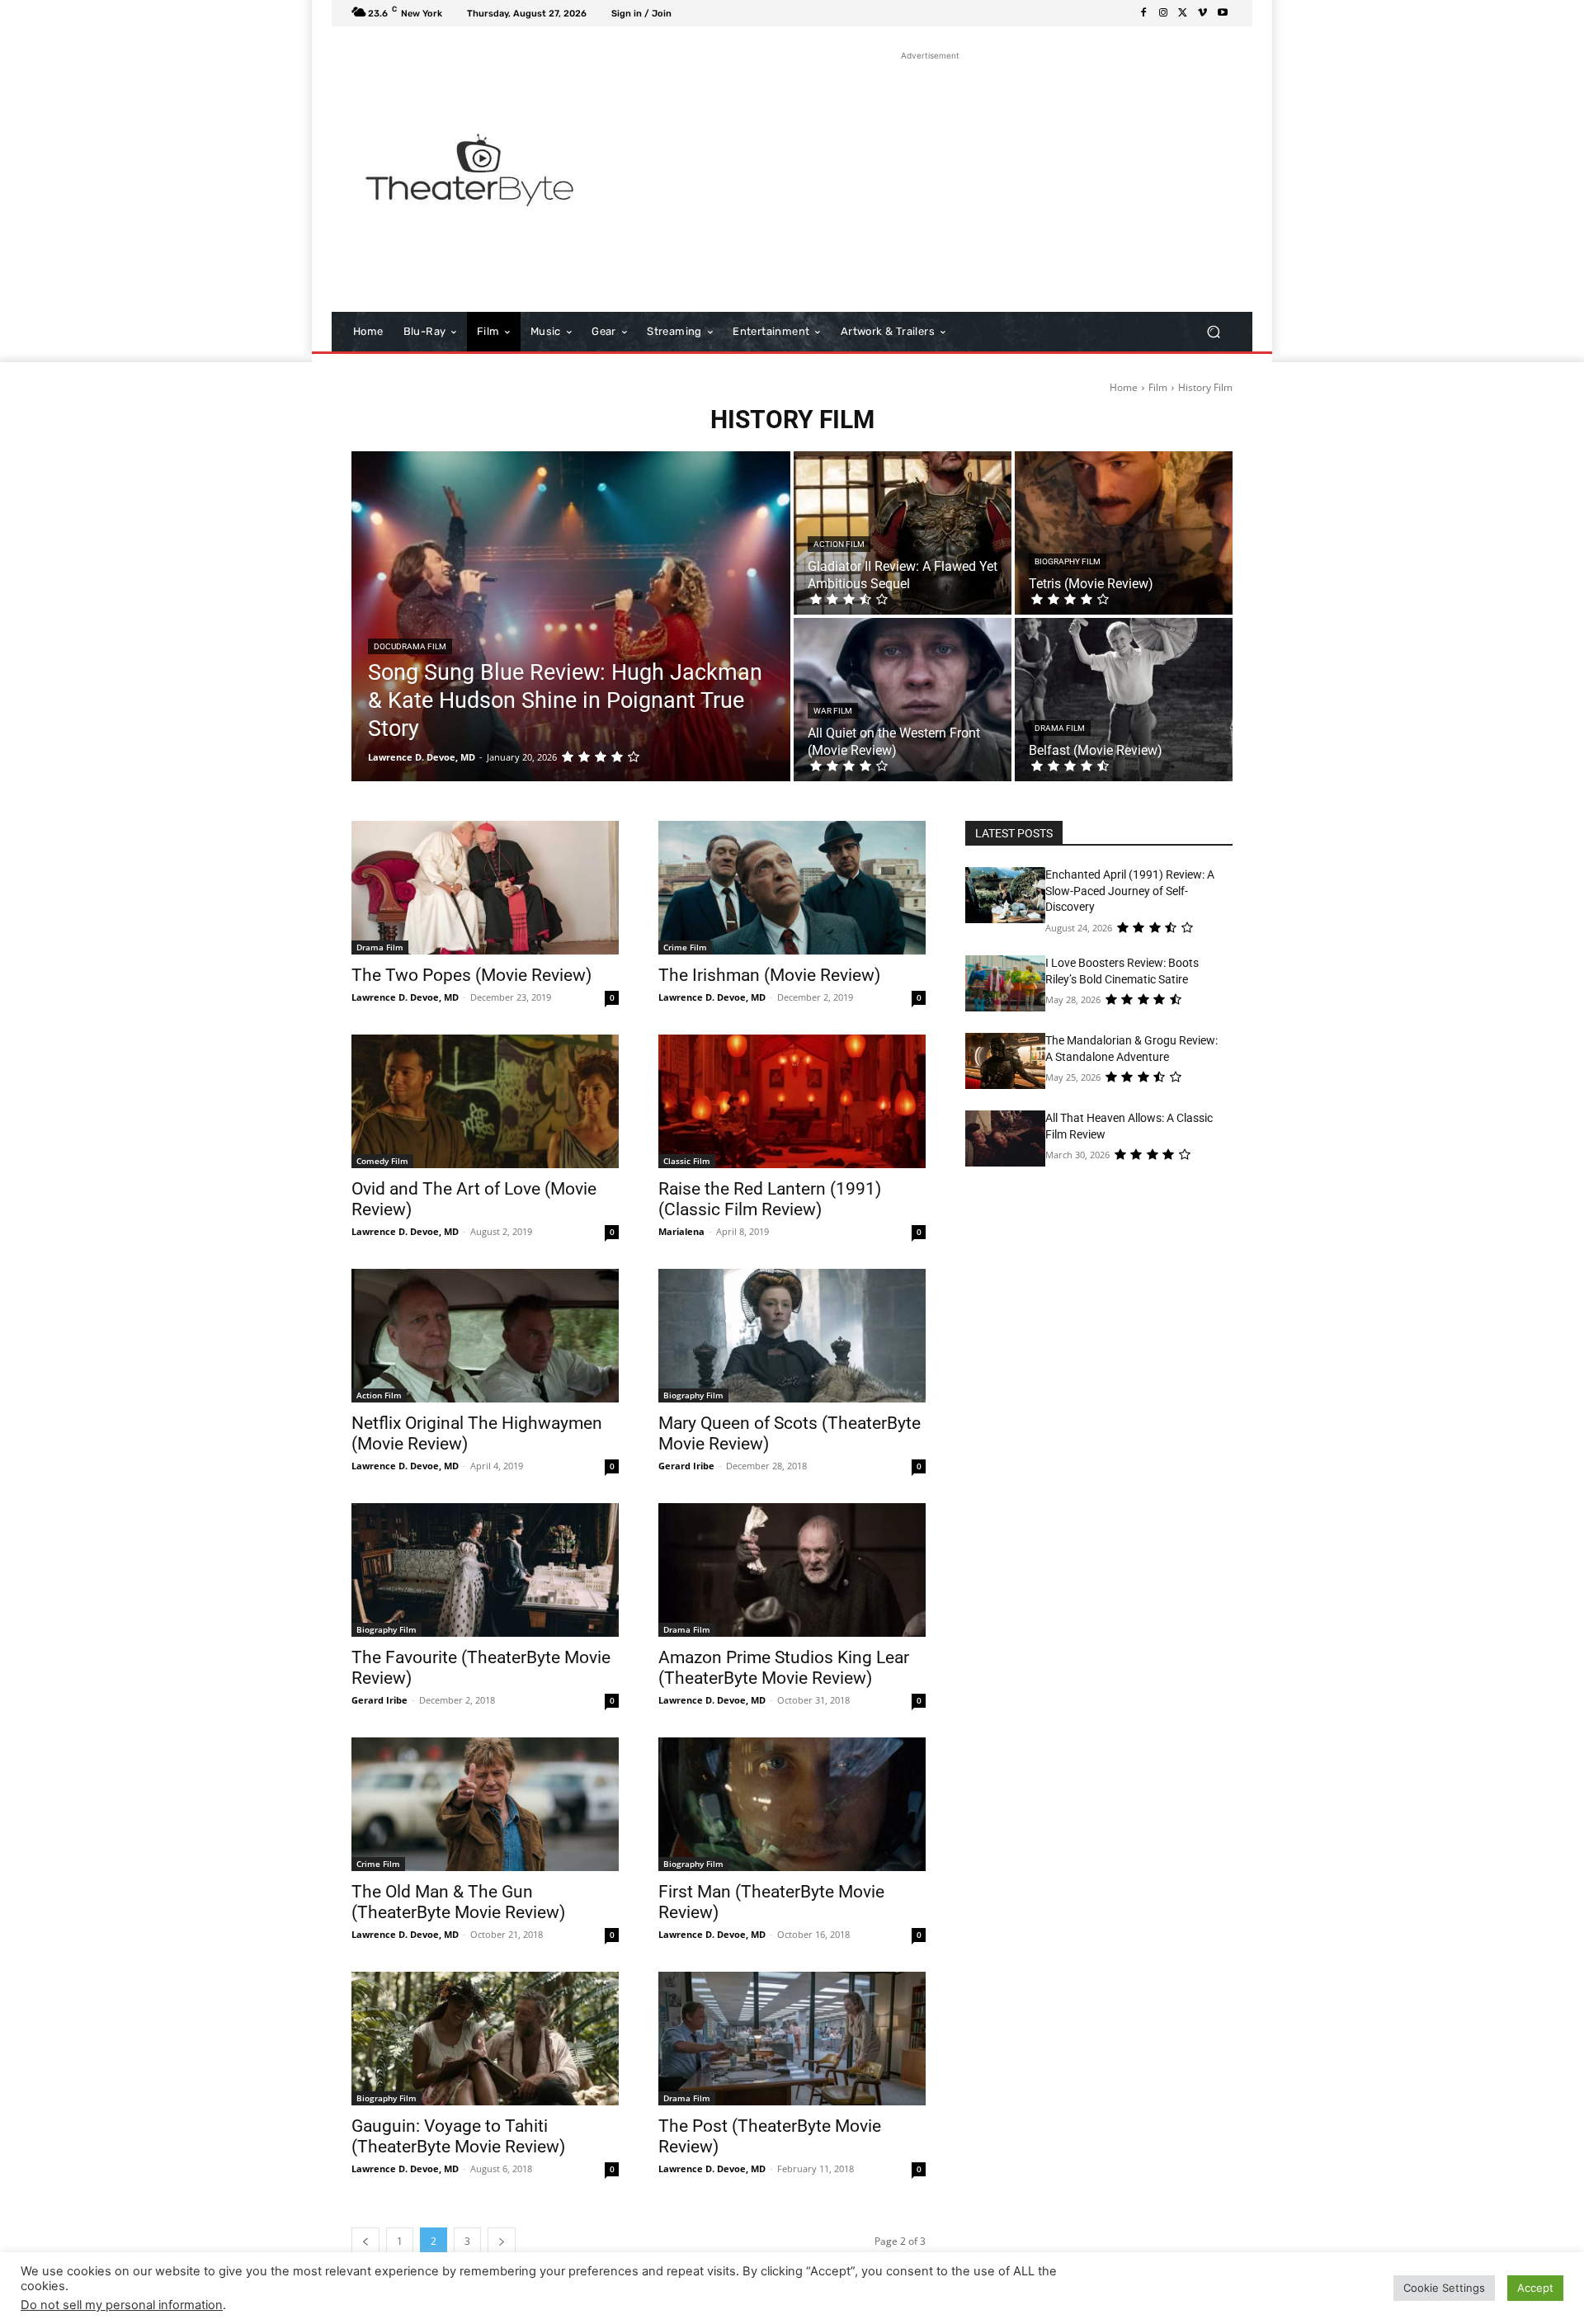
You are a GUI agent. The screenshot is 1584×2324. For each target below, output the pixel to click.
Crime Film (685, 947)
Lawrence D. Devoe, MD (405, 997)
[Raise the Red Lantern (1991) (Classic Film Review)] (792, 1101)
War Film (833, 711)
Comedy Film (382, 1161)
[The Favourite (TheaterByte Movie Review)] (485, 1570)
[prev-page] (365, 2241)
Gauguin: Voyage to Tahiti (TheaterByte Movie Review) (458, 2136)
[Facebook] (1143, 13)
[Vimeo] (1203, 13)
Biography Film (1068, 561)
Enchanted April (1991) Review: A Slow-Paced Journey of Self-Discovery (1130, 891)
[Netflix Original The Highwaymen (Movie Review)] (485, 1336)
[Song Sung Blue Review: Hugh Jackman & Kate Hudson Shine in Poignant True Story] (571, 616)
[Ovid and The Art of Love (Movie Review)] (485, 1101)
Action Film (839, 544)
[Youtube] (1223, 13)
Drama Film (1060, 728)
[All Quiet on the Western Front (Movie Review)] (903, 700)
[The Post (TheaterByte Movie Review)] (792, 2039)
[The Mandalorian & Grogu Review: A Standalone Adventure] (1005, 1061)
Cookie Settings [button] (1444, 2288)
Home (1124, 387)
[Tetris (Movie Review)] (1124, 533)
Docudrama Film (410, 646)
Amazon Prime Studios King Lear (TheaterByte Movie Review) (784, 1668)
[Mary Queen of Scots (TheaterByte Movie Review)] (792, 1336)
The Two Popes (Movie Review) (471, 975)
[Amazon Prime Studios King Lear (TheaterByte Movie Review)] (792, 1570)
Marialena (681, 1231)
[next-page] (502, 2241)
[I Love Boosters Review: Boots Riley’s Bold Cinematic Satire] (1005, 983)
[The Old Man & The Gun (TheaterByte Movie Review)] (485, 1804)
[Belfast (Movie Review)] (1124, 700)
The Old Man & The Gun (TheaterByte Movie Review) (458, 1902)
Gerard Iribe (686, 1466)
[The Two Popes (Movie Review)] (485, 888)
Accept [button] (1535, 2288)
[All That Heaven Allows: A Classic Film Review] (1005, 1138)
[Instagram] (1163, 13)
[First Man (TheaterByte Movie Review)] (792, 1804)
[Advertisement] (930, 180)
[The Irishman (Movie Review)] (792, 888)
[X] (1183, 13)
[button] (1213, 332)
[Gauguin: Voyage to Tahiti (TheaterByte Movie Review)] (485, 2039)
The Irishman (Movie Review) (769, 975)
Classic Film (687, 1161)
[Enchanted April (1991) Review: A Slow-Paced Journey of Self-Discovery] (1005, 895)
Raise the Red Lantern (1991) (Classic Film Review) (770, 1199)
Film (1158, 387)
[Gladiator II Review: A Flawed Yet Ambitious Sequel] (903, 533)
